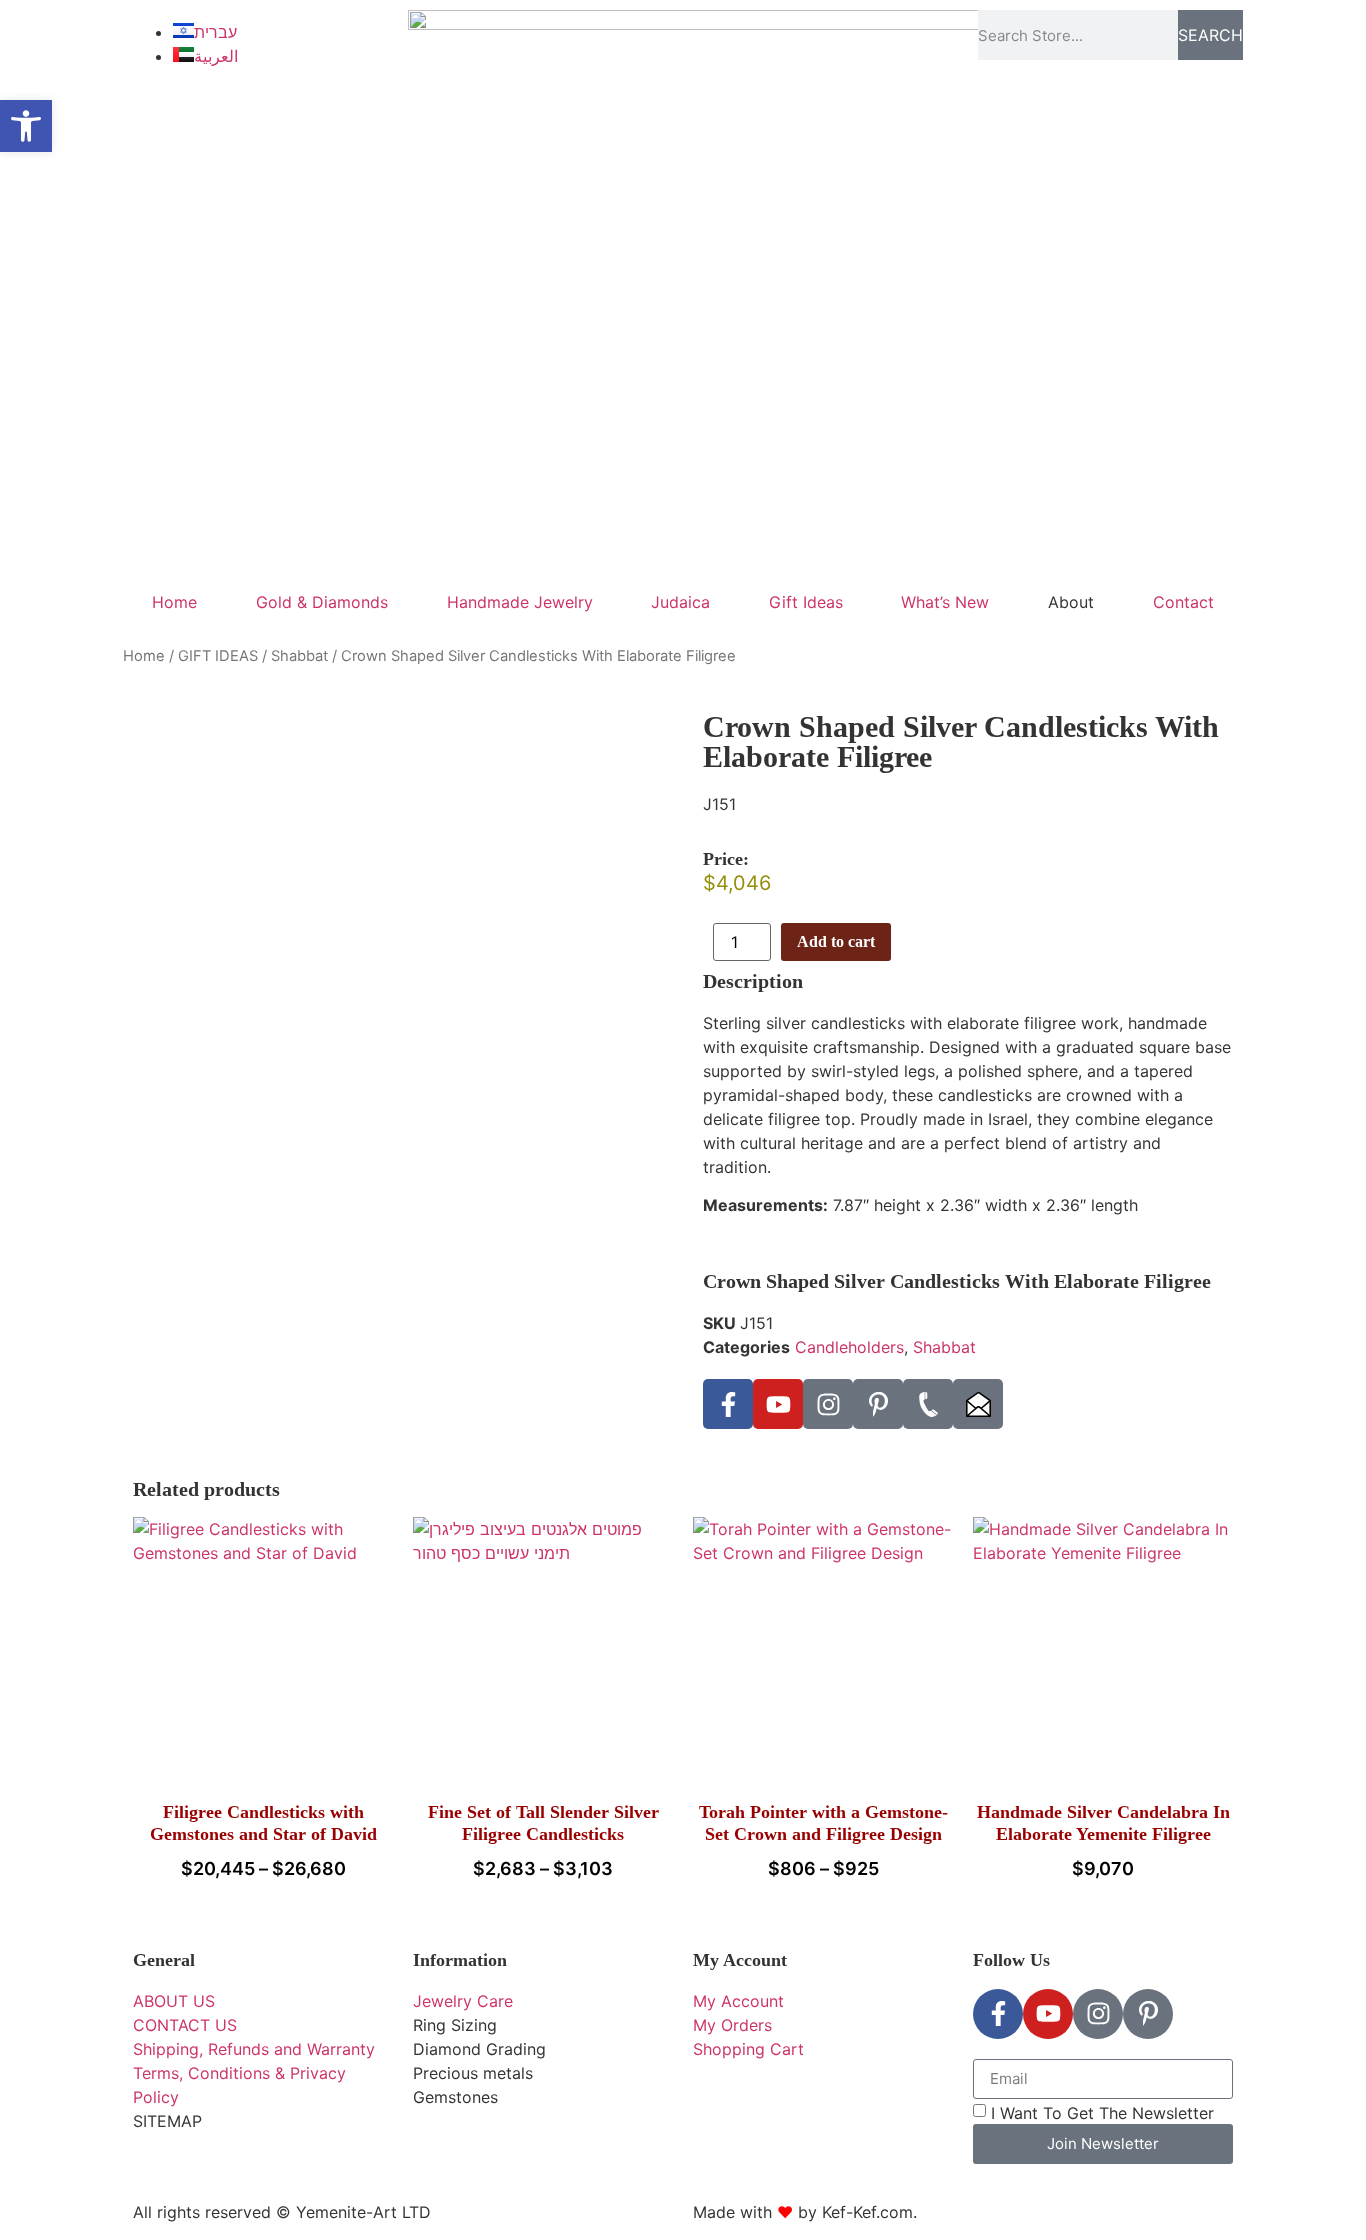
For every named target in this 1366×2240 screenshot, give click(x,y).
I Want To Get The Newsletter (1102, 2112)
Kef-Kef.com (867, 2212)
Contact (1183, 602)
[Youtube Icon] (778, 1404)
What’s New (945, 602)
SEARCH (1210, 35)
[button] (26, 126)
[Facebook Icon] (728, 1404)
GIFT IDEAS (218, 656)
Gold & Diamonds (322, 602)
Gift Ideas (806, 602)
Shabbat (299, 656)
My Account (740, 1960)
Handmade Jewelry (520, 602)
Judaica (680, 602)
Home (174, 602)
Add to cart (836, 941)
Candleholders (849, 1347)
